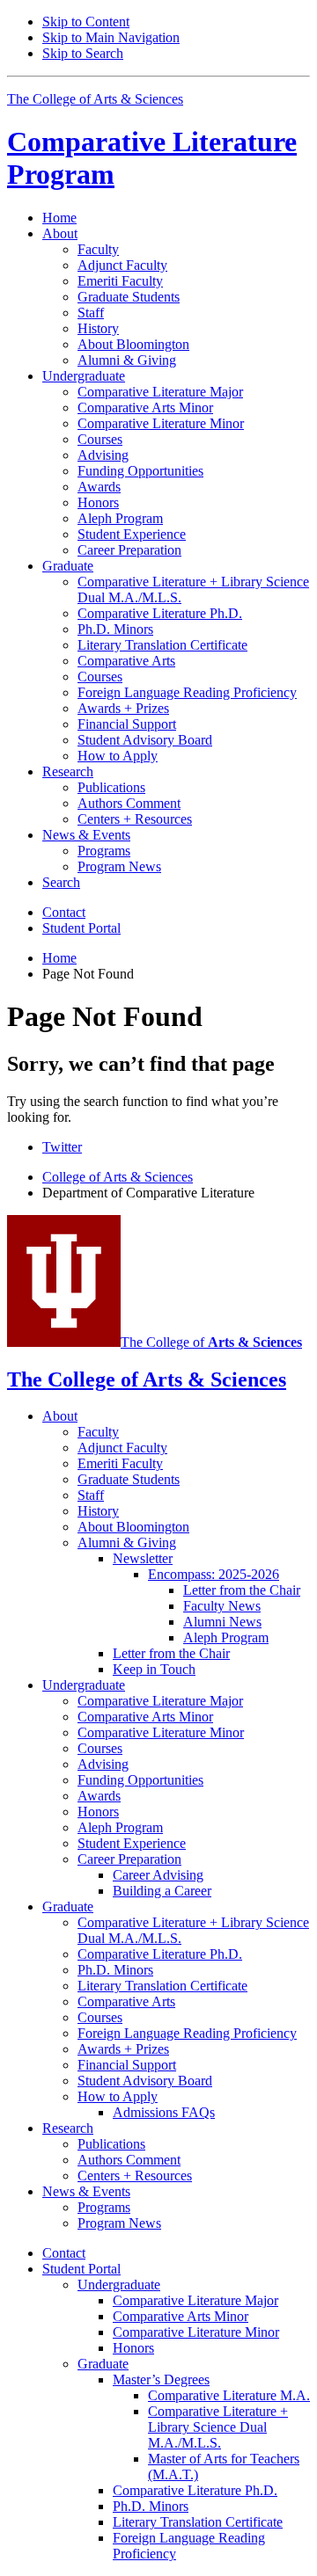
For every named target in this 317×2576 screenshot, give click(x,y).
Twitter (62, 1147)
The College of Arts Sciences (95, 99)
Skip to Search (83, 53)
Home (59, 218)
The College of (211, 1342)
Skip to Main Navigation (111, 37)
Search (61, 882)
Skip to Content (86, 22)
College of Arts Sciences (118, 1177)
